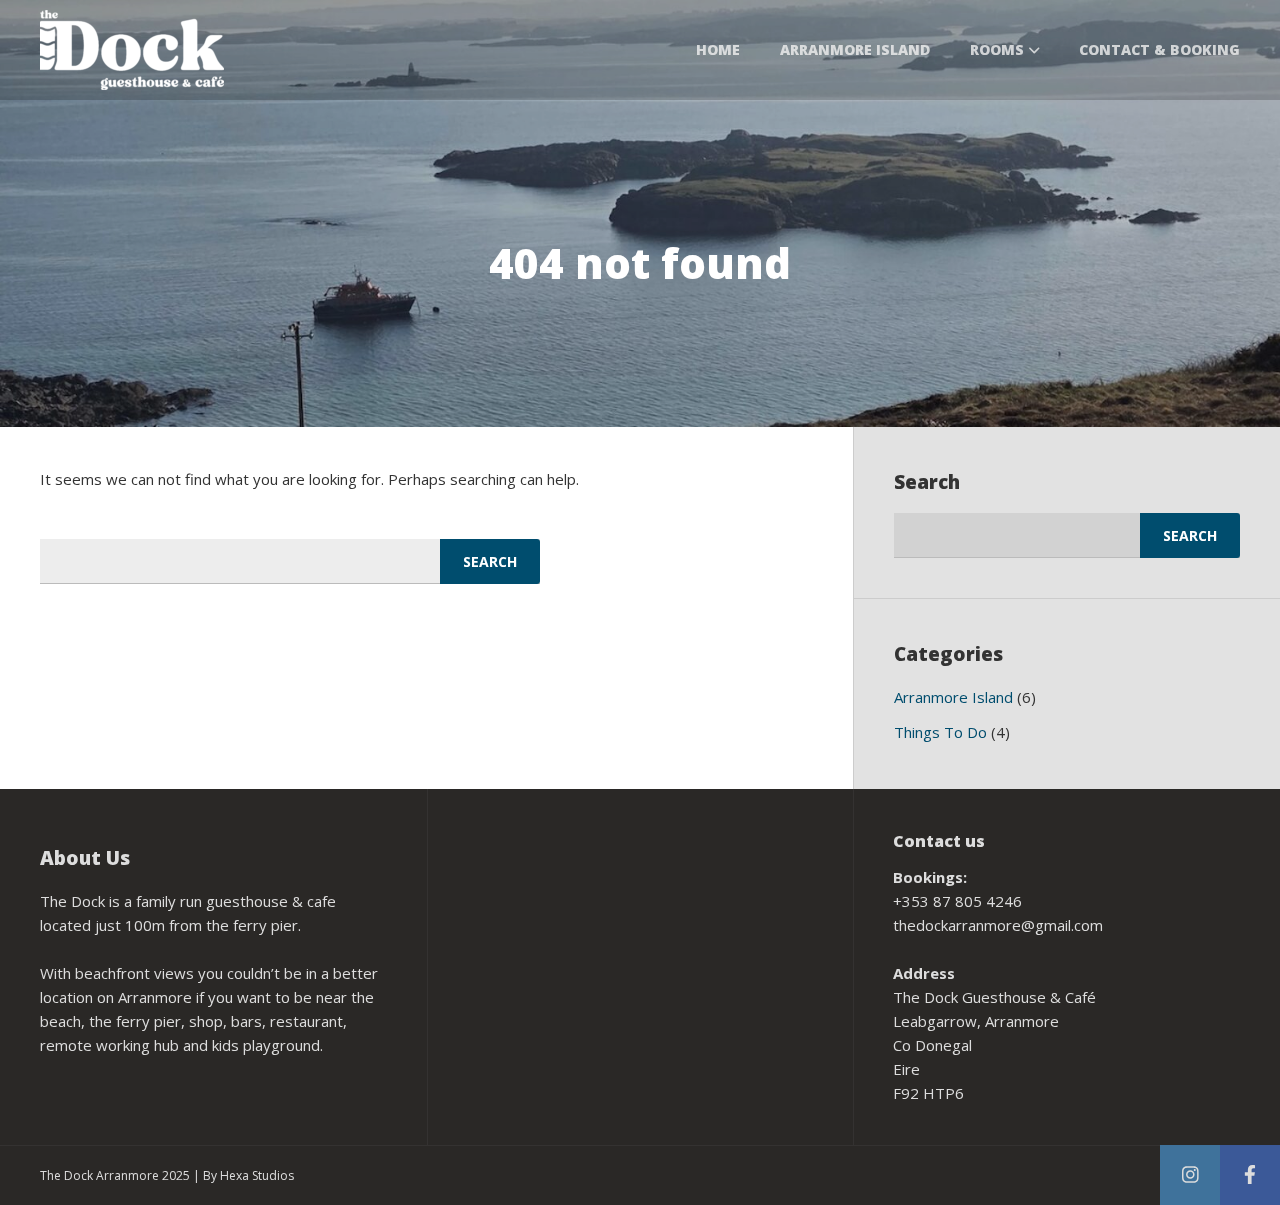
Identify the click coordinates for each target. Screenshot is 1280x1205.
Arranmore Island (855, 49)
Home (718, 49)
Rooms (997, 49)
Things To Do (940, 732)
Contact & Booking (1159, 49)
